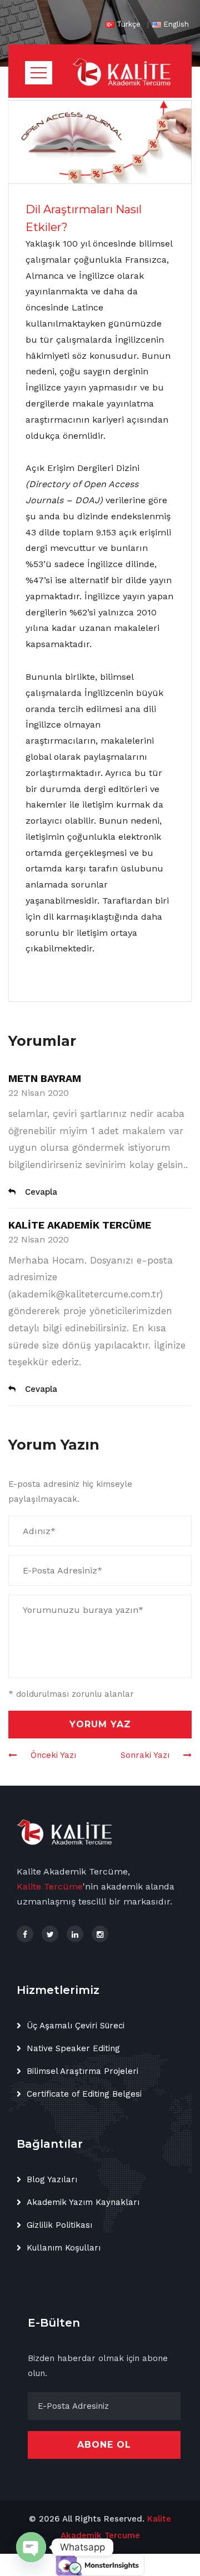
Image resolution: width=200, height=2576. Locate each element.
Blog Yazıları (52, 2179)
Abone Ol (104, 2445)
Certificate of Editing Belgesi (84, 2094)
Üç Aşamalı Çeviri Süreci (76, 2026)
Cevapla (41, 1192)
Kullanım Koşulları (64, 2248)
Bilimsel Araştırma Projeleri (82, 2071)
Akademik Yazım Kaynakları (83, 2202)
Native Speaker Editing (73, 2048)
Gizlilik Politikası (59, 2225)
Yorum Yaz (100, 1724)
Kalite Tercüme (50, 1886)
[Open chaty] (31, 2547)
